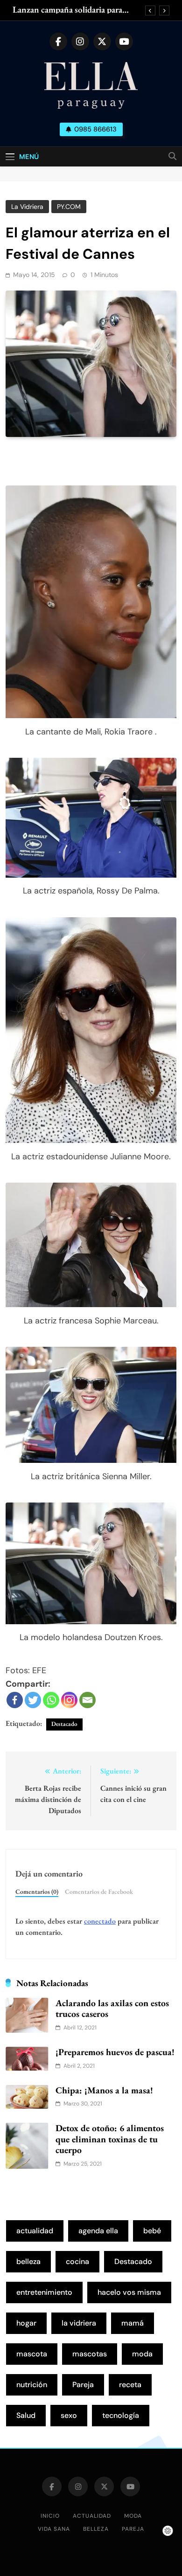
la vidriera (79, 2323)
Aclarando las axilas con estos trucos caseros (112, 2008)
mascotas (90, 2354)
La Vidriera (27, 207)
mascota (32, 2354)
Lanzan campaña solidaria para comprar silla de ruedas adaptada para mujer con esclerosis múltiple (73, 10)
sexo (69, 2415)
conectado (100, 1921)
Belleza (96, 2529)
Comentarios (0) (37, 1891)
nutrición (32, 2385)
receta (130, 2385)
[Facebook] (15, 1700)
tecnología (121, 2415)
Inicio (50, 2516)
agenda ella (98, 2231)
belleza (28, 2261)
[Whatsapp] (51, 1700)
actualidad (35, 2231)
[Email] (87, 1700)
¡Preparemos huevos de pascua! (115, 2052)
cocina (77, 2261)
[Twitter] (33, 1700)
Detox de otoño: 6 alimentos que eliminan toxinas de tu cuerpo (110, 2139)
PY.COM (69, 207)
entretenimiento (44, 2292)
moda (142, 2354)
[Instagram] (69, 1700)
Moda (133, 2516)
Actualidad (92, 2516)
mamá (133, 2323)
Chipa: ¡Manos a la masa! (104, 2090)
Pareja (83, 2385)
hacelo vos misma (129, 2292)
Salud (26, 2415)
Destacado (64, 1724)
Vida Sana (54, 2529)
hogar (26, 2323)
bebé (152, 2231)
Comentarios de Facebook (99, 1891)
